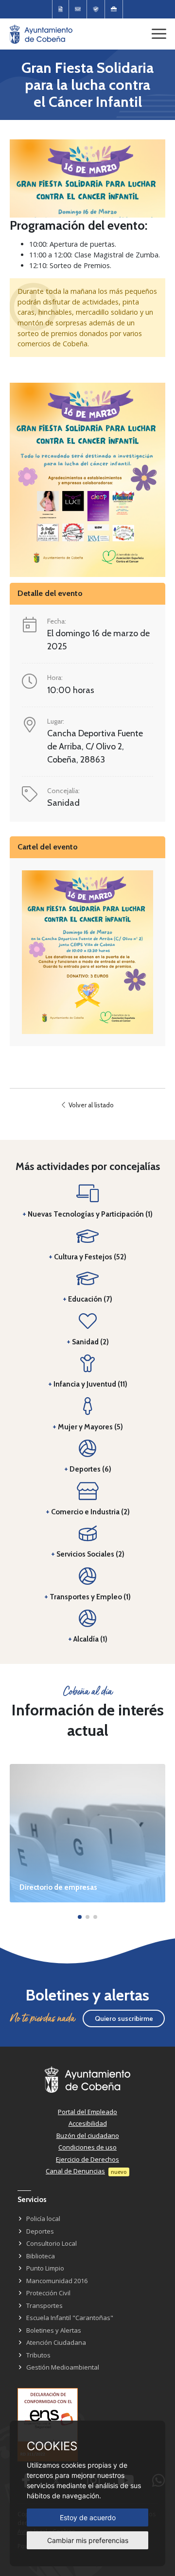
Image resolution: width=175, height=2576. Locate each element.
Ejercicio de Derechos (87, 2159)
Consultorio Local (52, 2243)
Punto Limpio (45, 2268)
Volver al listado (90, 1105)
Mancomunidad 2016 (57, 2281)
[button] (80, 1917)
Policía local (43, 2219)
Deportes (40, 2231)
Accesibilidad (88, 2123)
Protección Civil (48, 2293)
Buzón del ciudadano (88, 2135)
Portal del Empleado (87, 2112)
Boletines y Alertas (54, 2330)
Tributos (38, 2355)
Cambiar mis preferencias (88, 2540)
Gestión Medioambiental (63, 2367)
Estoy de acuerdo (88, 2517)
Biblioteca (41, 2256)
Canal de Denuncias (75, 2171)
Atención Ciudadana (56, 2342)
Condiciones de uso (87, 2147)
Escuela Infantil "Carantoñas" (70, 2318)
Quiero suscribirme (124, 2018)
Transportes (44, 2305)
